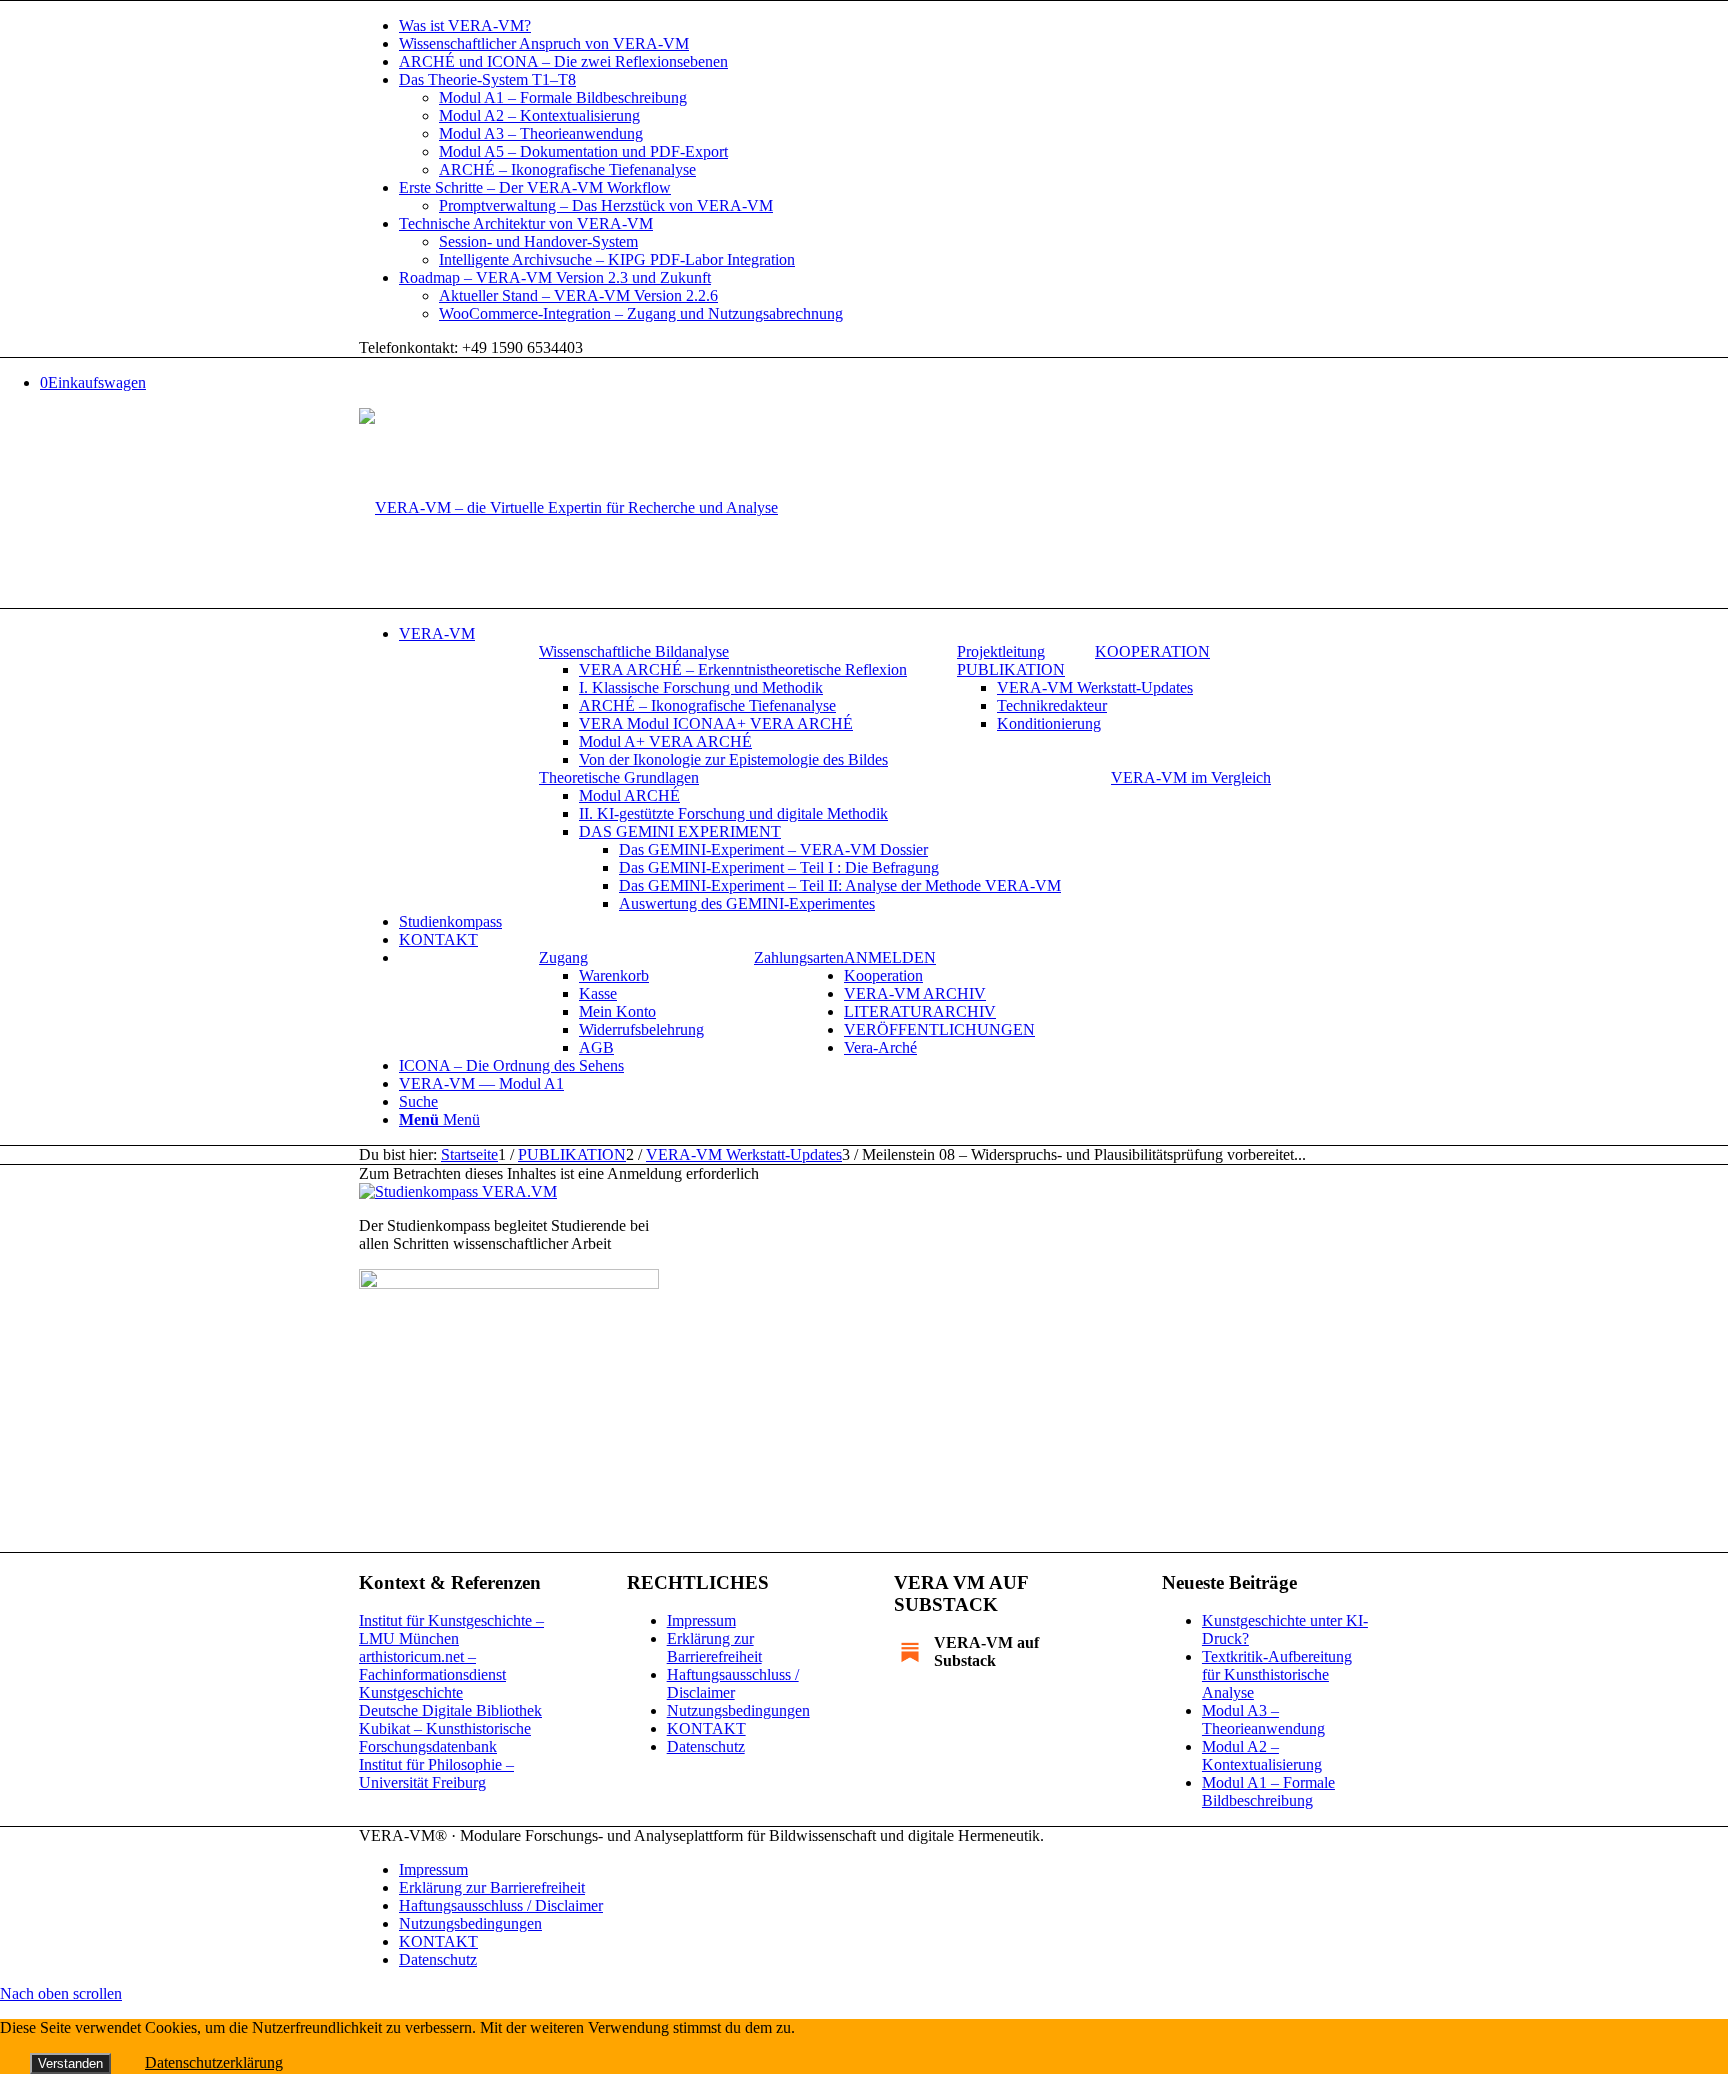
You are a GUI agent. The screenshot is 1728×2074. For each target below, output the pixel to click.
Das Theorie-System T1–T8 (487, 79)
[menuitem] (884, 26)
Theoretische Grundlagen (619, 777)
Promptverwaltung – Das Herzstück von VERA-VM (606, 205)
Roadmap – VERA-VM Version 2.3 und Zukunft (555, 277)
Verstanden (70, 2063)
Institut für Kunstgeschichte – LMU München (451, 1629)
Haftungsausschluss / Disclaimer (733, 1683)
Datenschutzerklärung (214, 2062)
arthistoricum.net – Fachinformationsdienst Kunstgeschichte (432, 1674)
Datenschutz (706, 1746)
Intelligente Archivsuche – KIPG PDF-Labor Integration (617, 259)
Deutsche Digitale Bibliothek (450, 1710)
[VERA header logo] (568, 507)
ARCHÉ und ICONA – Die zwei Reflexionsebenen (563, 61)
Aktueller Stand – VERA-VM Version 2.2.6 (578, 295)
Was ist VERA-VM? (465, 25)
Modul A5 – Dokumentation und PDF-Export (583, 151)
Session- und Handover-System (538, 241)
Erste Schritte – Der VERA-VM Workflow (535, 187)
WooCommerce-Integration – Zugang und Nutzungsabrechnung (641, 313)
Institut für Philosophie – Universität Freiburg (436, 1773)
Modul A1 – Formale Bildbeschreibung (563, 97)
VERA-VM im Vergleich (1191, 777)
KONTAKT (706, 1728)
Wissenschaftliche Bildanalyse (634, 651)
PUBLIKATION (1011, 669)
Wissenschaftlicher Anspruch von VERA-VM (544, 43)
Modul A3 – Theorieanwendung (541, 133)
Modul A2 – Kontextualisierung (539, 115)
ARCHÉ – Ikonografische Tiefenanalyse (567, 169)
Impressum (701, 1620)
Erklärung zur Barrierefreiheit (714, 1647)
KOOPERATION (1152, 651)
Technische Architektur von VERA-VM (526, 223)
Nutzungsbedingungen (738, 1710)
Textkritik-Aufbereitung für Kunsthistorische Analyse (1277, 1674)
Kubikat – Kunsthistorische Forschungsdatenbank (445, 1737)
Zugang (563, 957)
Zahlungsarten (799, 957)
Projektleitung (1001, 651)
